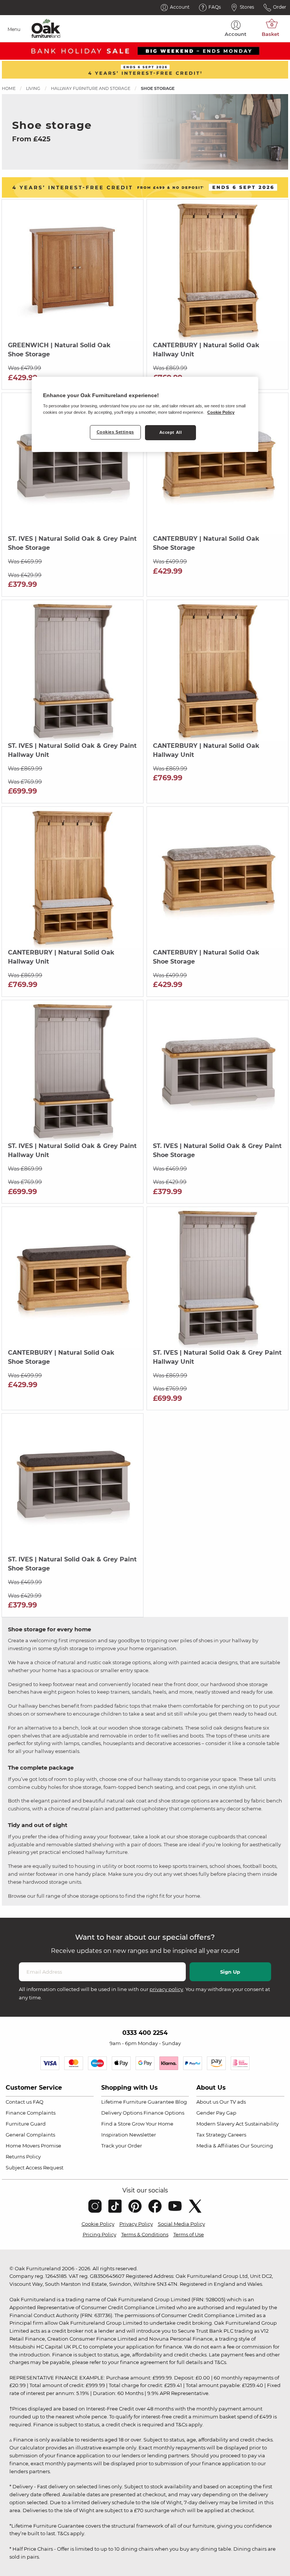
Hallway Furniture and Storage (91, 88)
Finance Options (164, 2113)
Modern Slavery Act (220, 2124)
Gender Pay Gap (216, 2113)
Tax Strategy (211, 2135)
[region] (145, 415)
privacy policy (166, 1989)
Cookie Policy (98, 2224)
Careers (237, 2135)
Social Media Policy (181, 2224)
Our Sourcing (257, 2146)
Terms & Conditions (145, 2234)
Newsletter (143, 2135)
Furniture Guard (26, 2124)
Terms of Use (189, 2234)
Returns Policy (23, 2157)
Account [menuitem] (236, 34)
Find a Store (116, 2124)
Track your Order (122, 2146)
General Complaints (30, 2135)
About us (207, 2102)
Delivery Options (122, 2113)
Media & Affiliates (218, 2146)
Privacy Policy (136, 2224)
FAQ (38, 2102)
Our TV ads (233, 2102)
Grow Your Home (153, 2124)
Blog (181, 2102)
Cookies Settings (115, 432)
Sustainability (262, 2124)
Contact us (19, 2102)
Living (33, 88)
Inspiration (115, 2135)
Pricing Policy (99, 2234)
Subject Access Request (35, 2168)
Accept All (171, 432)
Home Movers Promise (33, 2146)
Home (9, 88)
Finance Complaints (31, 2113)
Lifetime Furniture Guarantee (138, 2102)
